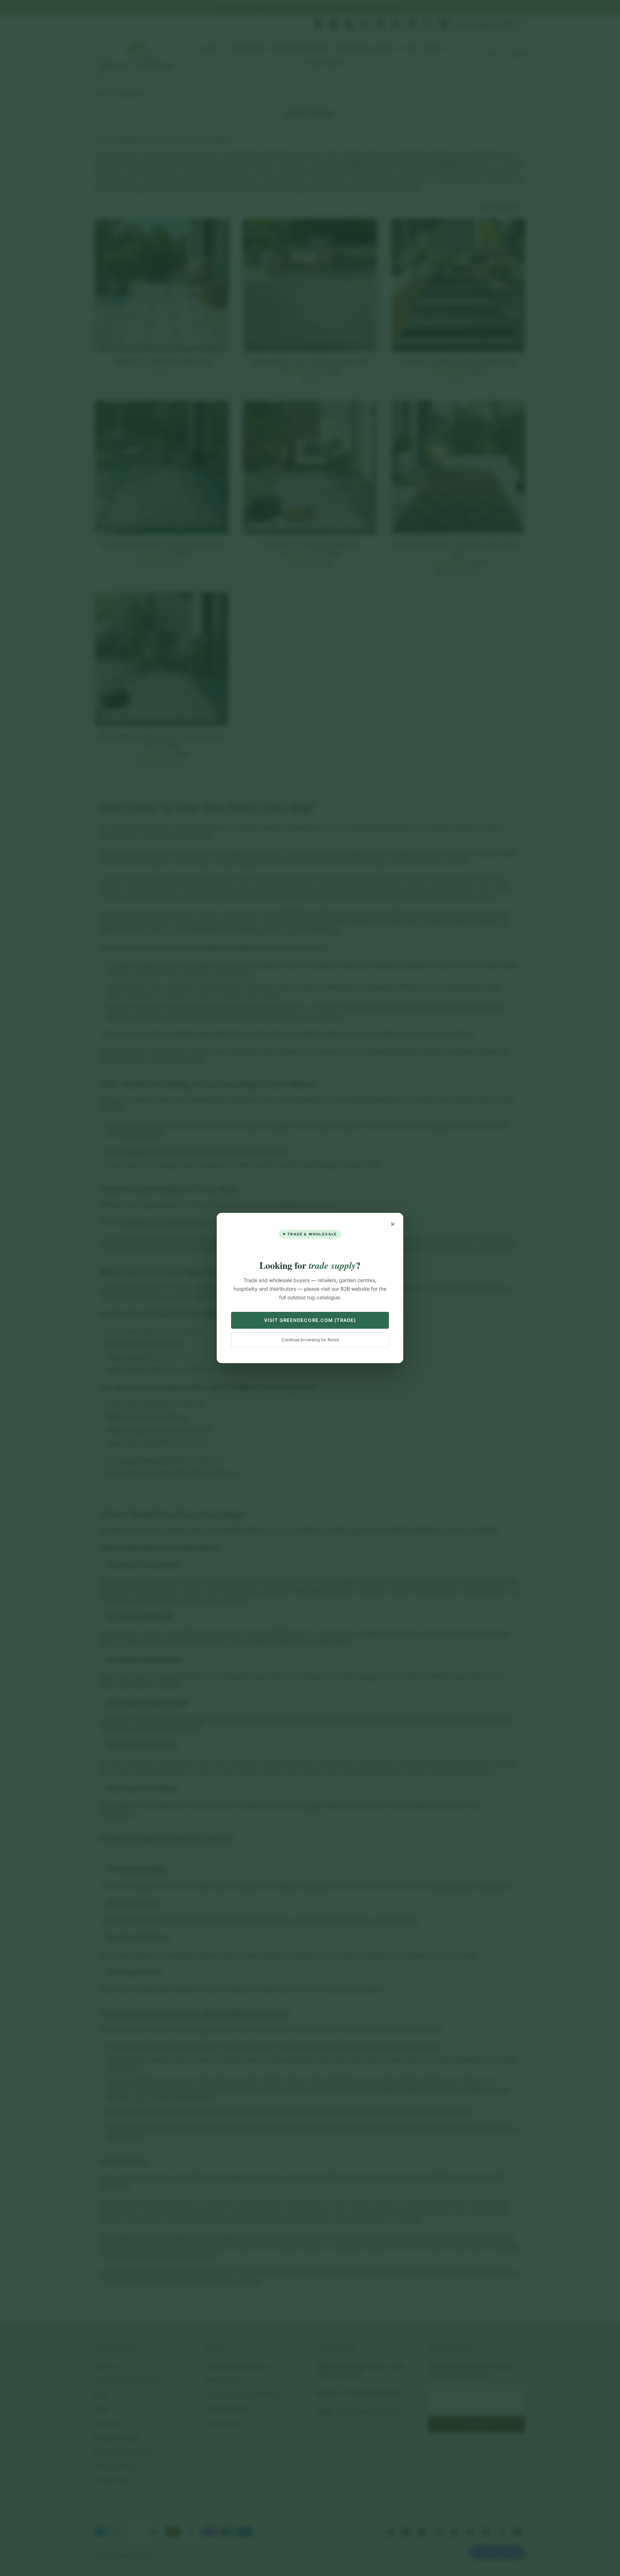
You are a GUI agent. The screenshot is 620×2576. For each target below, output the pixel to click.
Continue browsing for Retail (310, 1340)
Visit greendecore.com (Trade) (310, 1320)
